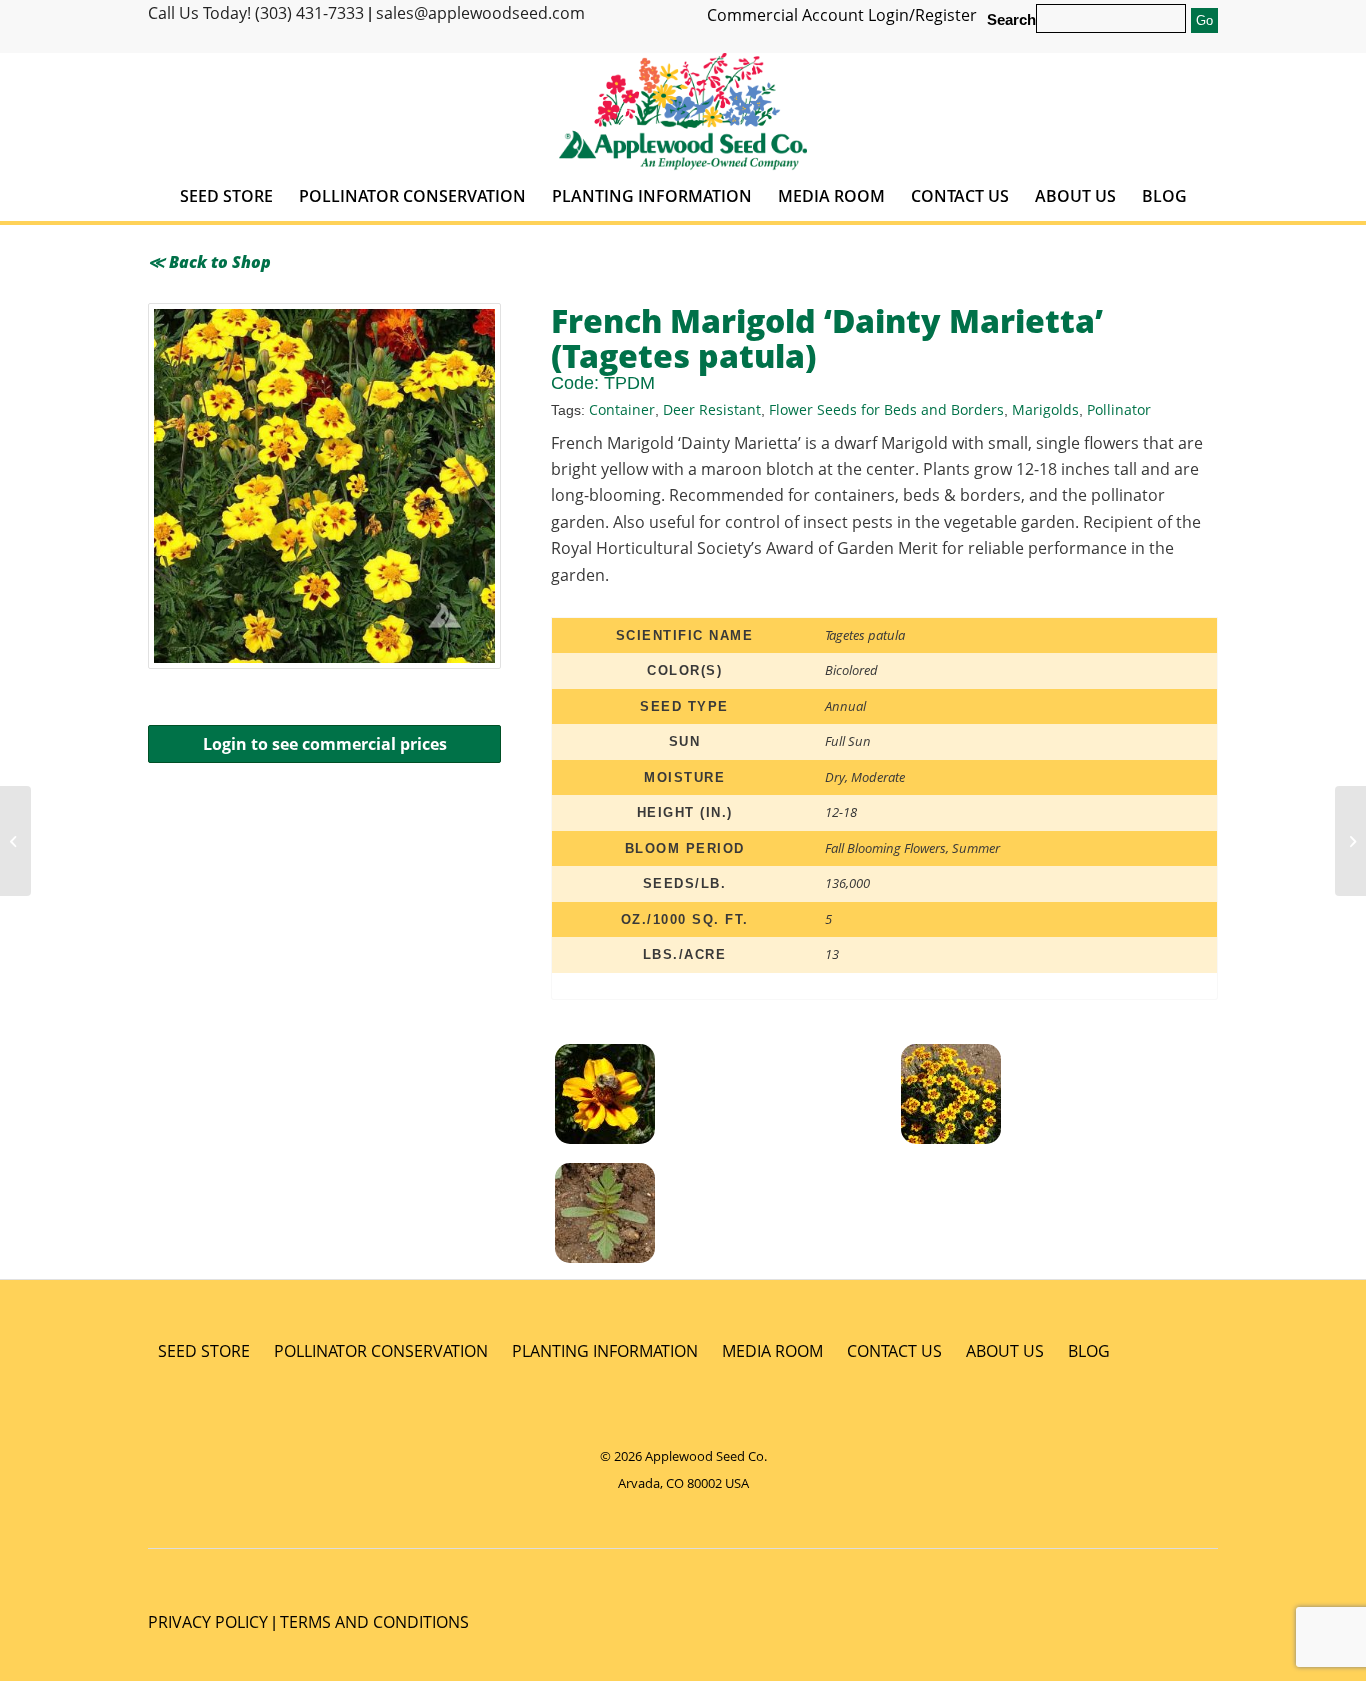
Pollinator (1119, 409)
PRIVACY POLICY (208, 1622)
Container (622, 409)
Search (1011, 20)
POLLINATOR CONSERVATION (381, 1351)
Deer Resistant (712, 409)
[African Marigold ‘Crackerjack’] (15, 841)
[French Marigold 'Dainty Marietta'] (722, 1216)
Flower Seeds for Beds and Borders (886, 409)
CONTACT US (894, 1351)
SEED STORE (204, 1351)
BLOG (1089, 1351)
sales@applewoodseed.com (480, 13)
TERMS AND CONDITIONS (374, 1622)
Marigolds (1045, 409)
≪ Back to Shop (209, 262)
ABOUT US (1005, 1351)
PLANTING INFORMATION (605, 1351)
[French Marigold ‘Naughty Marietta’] (1350, 841)
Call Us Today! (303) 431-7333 (256, 13)
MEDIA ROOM (772, 1351)
